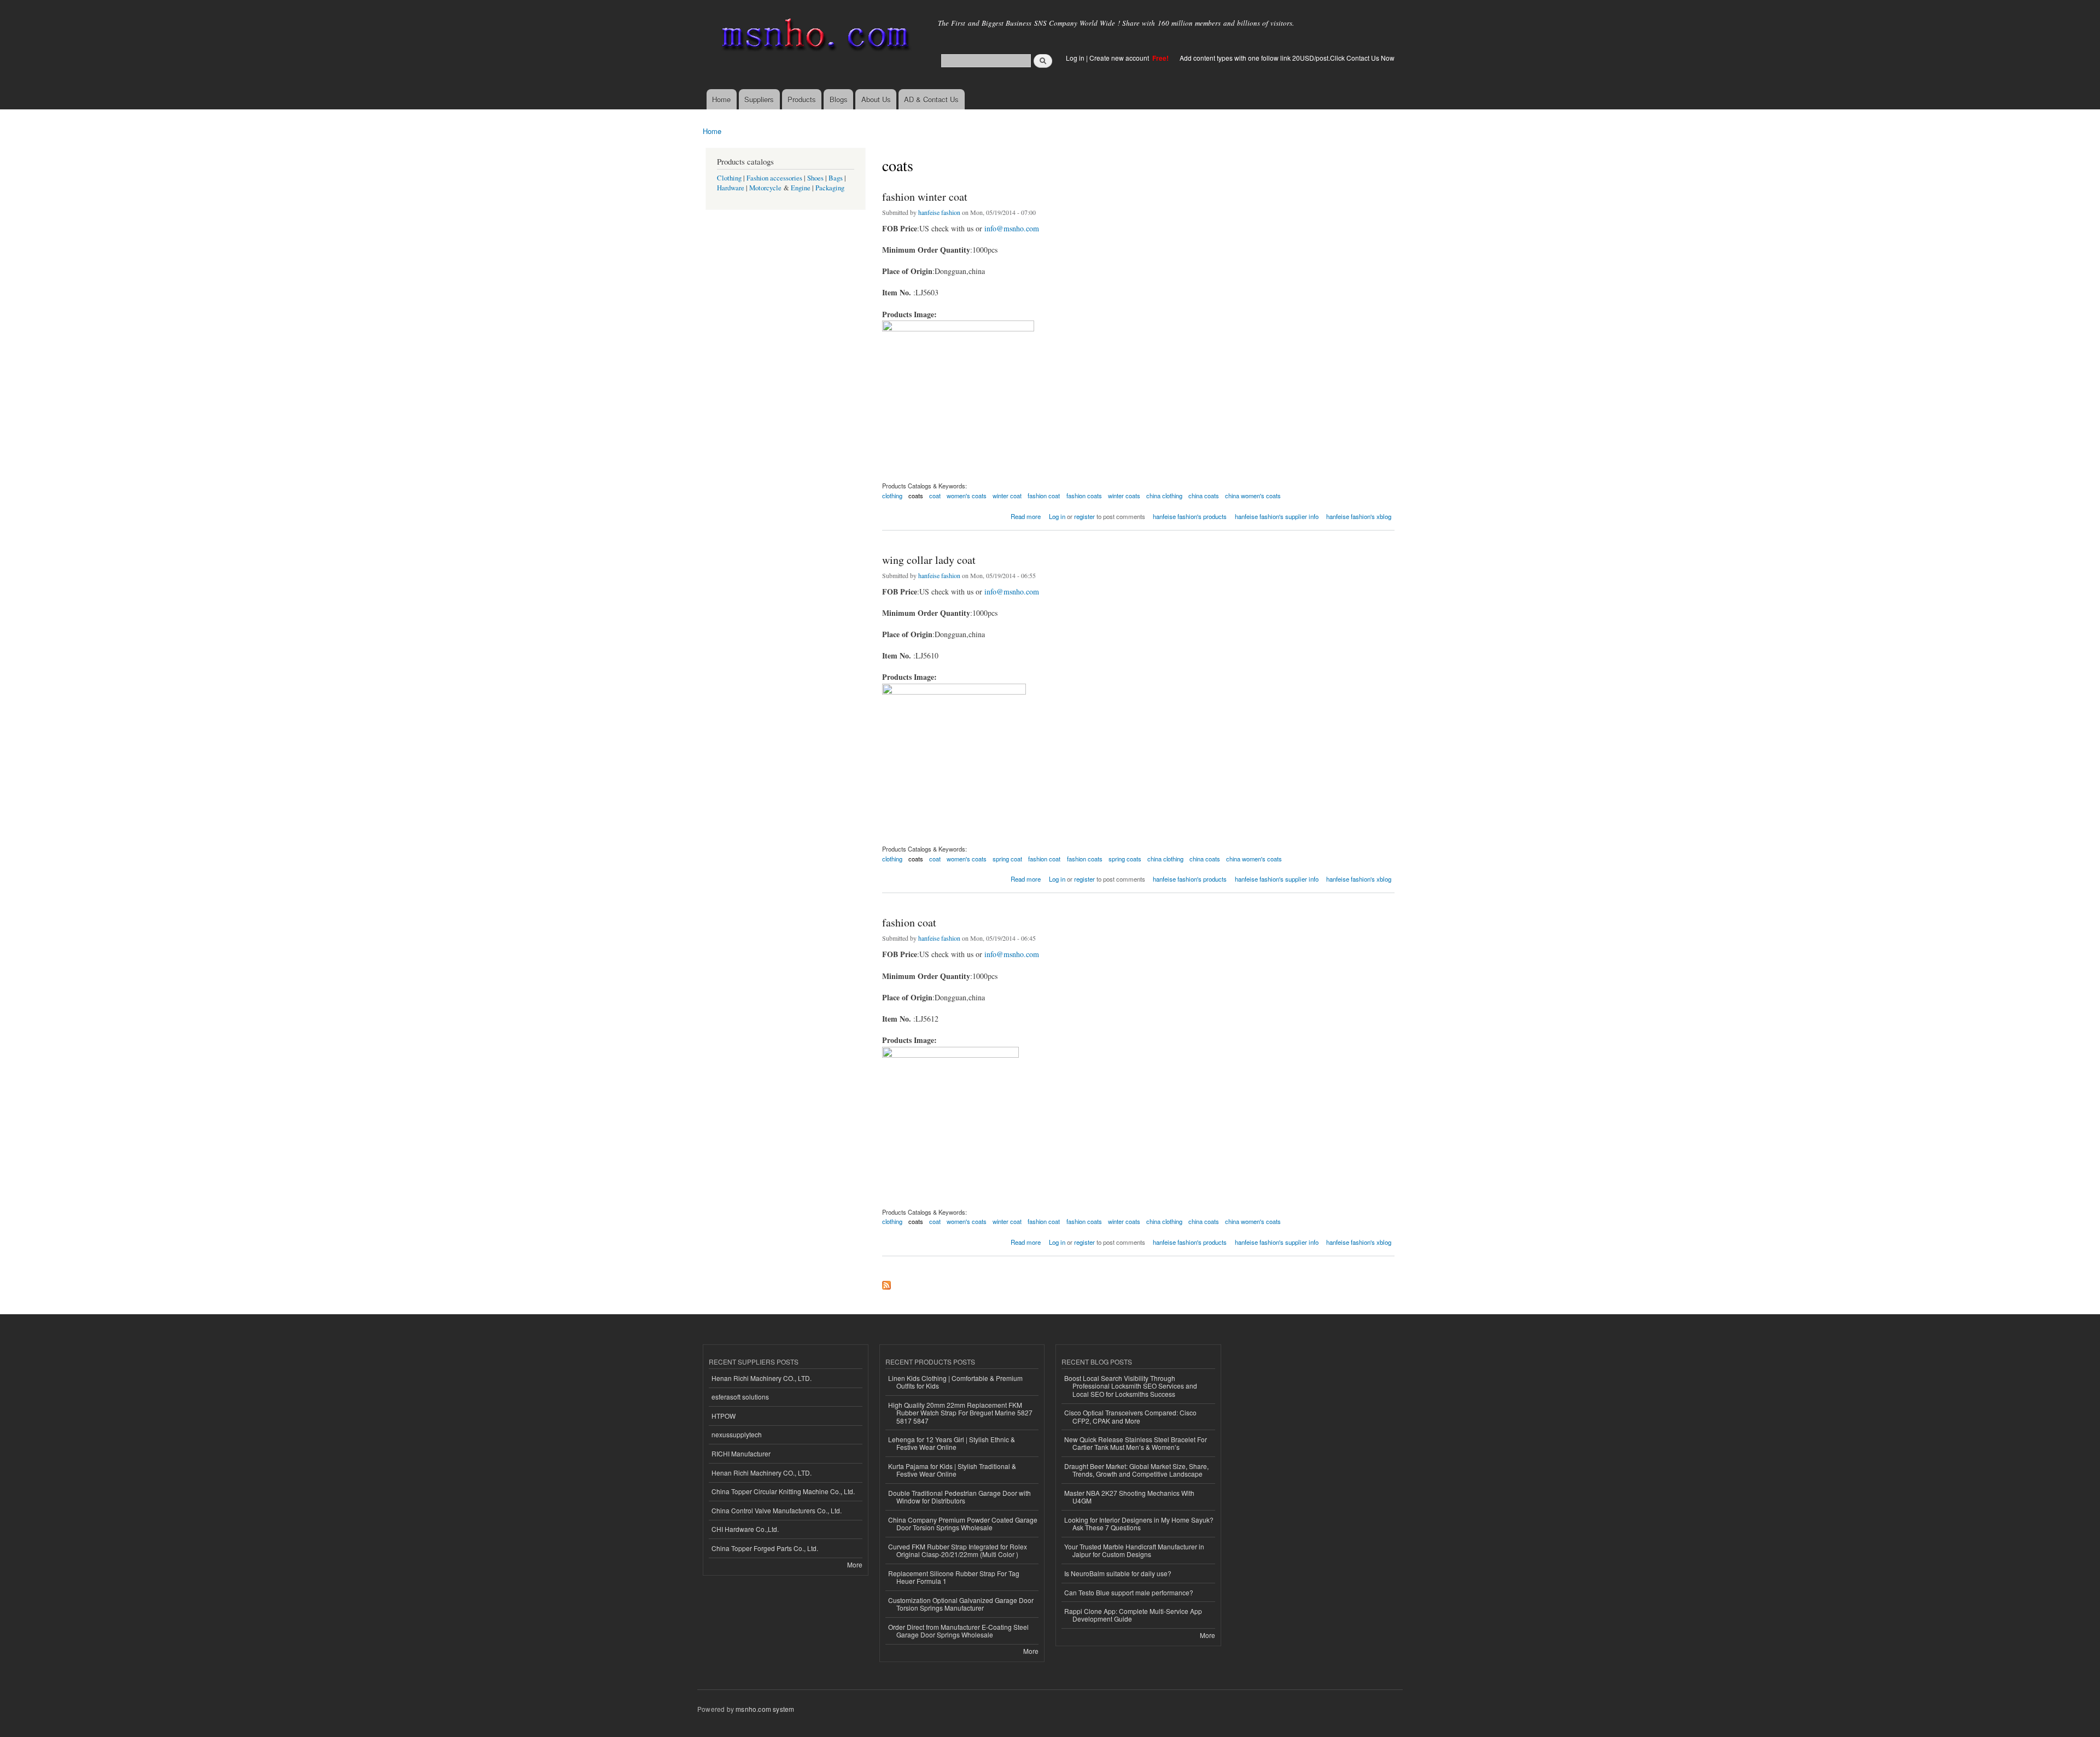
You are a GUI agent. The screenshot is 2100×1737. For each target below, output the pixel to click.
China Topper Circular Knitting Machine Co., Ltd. (783, 1491)
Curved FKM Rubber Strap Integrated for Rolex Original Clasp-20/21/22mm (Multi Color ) (958, 1550)
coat (935, 496)
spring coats (1125, 859)
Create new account (1120, 58)
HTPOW (724, 1416)
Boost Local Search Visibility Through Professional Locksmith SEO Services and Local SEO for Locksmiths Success (1131, 1386)
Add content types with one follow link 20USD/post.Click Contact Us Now (1287, 58)
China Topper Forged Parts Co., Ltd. (765, 1548)
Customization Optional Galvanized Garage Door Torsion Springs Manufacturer (961, 1604)
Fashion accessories (774, 178)
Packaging (830, 188)
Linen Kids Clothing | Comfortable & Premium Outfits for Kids (955, 1382)
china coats (1204, 496)
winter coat (1007, 496)
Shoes (815, 178)
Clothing (729, 178)
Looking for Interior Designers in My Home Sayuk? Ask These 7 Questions (1139, 1523)
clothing (892, 496)
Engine (801, 188)
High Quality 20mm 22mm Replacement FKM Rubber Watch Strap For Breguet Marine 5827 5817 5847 (960, 1413)
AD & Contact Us (931, 99)
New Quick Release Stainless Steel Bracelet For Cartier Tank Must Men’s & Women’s (1136, 1443)
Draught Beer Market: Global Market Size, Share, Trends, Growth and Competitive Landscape (1136, 1470)
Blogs (839, 99)
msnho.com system (765, 1709)
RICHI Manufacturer (741, 1453)
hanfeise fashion (939, 212)
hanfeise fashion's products (1190, 516)
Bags (836, 178)
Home (721, 99)
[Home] (813, 37)
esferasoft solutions (740, 1397)
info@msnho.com (1012, 228)
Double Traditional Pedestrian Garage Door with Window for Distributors (959, 1497)
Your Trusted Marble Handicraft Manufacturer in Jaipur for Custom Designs (1134, 1550)
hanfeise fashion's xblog (1359, 516)
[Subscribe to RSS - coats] (886, 1283)
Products (802, 99)
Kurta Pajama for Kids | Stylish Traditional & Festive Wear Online (952, 1470)
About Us (876, 99)
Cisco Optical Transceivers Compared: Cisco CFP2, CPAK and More (1130, 1416)
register (1084, 516)
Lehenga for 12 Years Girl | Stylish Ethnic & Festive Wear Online (952, 1443)
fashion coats (1084, 496)
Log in (1075, 58)
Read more (1026, 515)
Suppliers (759, 99)
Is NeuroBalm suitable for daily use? (1118, 1573)
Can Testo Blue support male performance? (1129, 1592)
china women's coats (1253, 496)
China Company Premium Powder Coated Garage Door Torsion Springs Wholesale (963, 1523)
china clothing (1164, 496)
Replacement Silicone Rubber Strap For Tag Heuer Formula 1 (954, 1577)
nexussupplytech (737, 1434)
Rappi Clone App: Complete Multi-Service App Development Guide (1133, 1615)
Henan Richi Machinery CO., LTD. (762, 1378)
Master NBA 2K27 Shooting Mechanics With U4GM (1129, 1497)
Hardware (731, 188)
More (855, 1564)
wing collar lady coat (929, 560)
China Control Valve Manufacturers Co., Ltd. (777, 1510)
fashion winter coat (925, 197)
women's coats (967, 496)
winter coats (1124, 496)
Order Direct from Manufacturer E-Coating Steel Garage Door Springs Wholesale (958, 1631)
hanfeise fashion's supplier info (1277, 516)
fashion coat (1044, 496)
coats (916, 496)
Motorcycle (765, 188)
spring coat (1007, 859)
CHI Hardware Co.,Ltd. (745, 1529)
